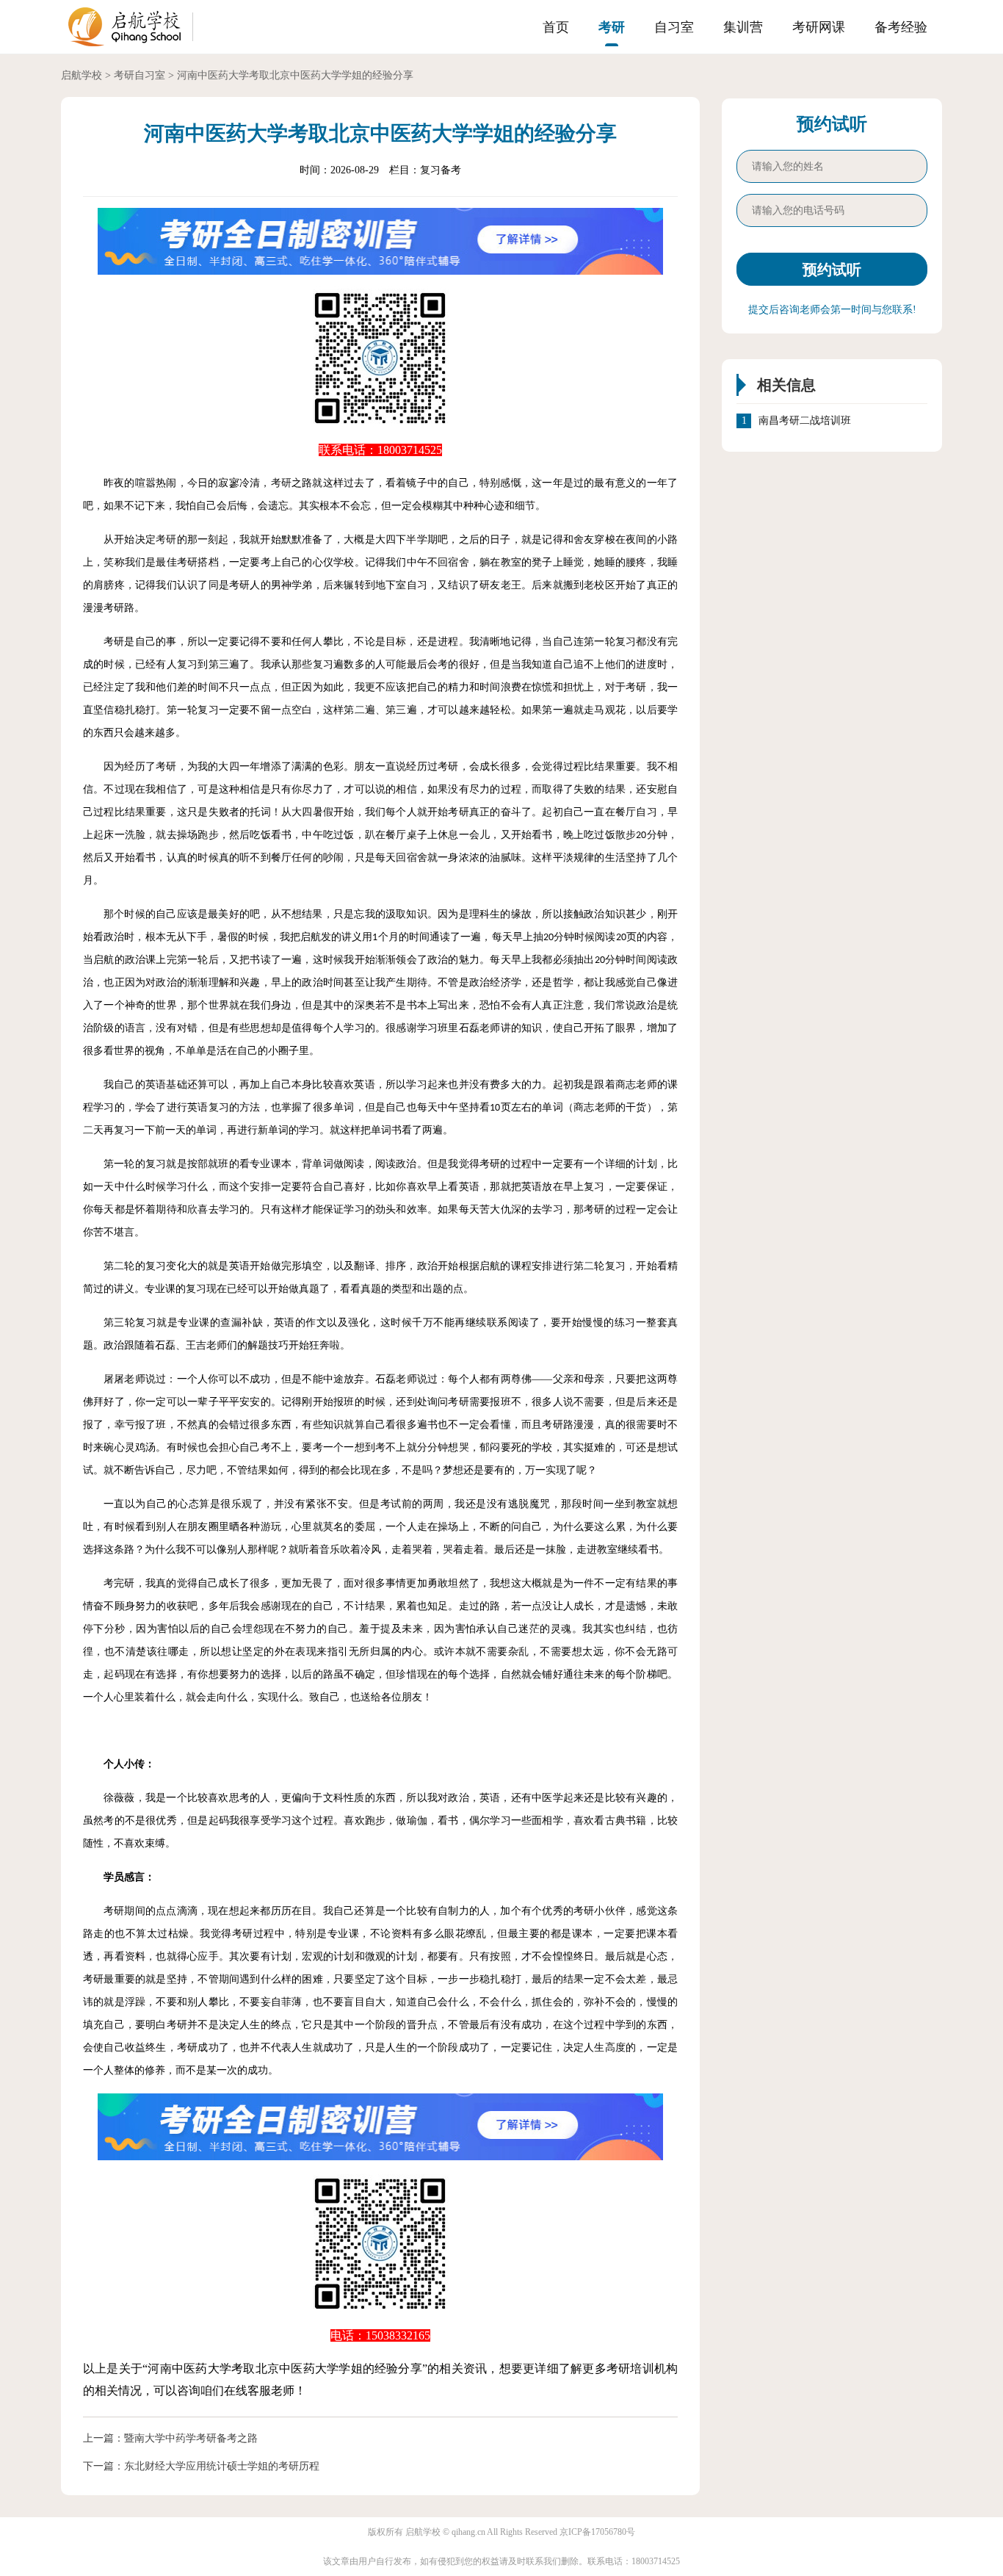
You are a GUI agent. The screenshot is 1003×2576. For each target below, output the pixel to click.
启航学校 (82, 75)
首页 (556, 27)
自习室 (674, 27)
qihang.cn (468, 2532)
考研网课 (819, 27)
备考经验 (901, 27)
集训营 (743, 27)
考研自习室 (140, 75)
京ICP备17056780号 (597, 2532)
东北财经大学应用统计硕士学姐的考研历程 (222, 2466)
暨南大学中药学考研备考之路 (191, 2438)
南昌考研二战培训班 (805, 421)
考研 (612, 27)
